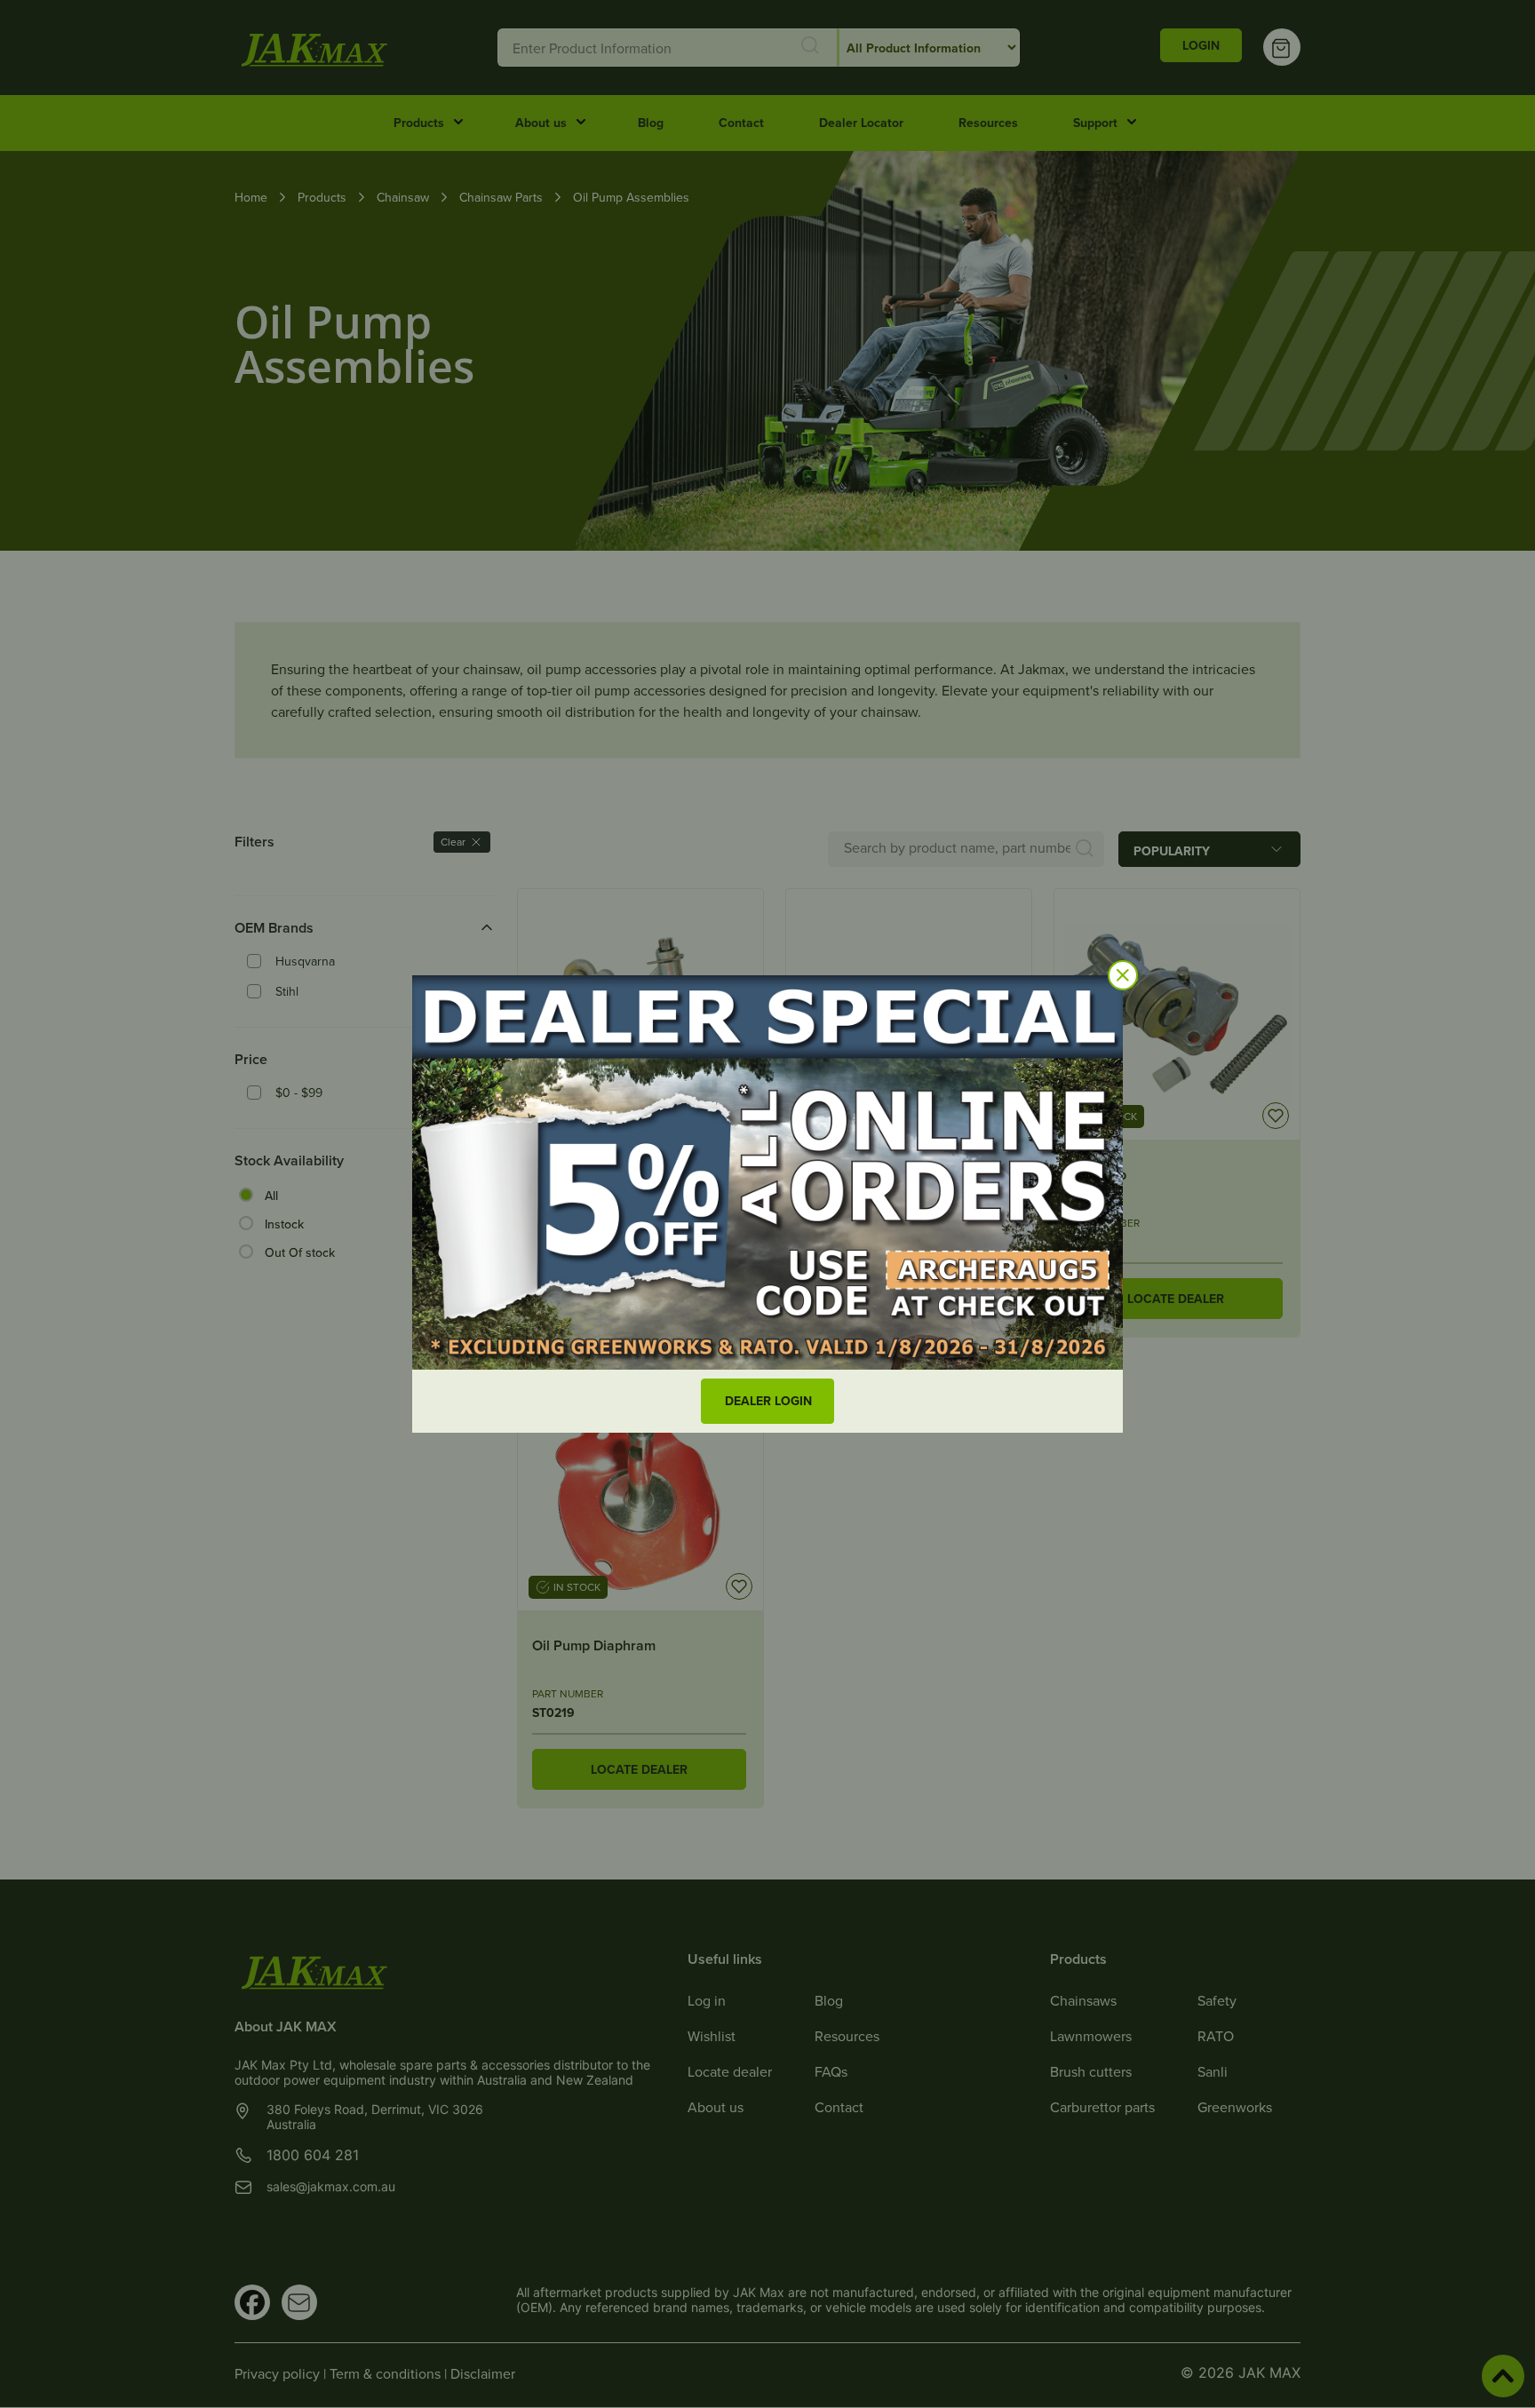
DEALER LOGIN (768, 1401)
